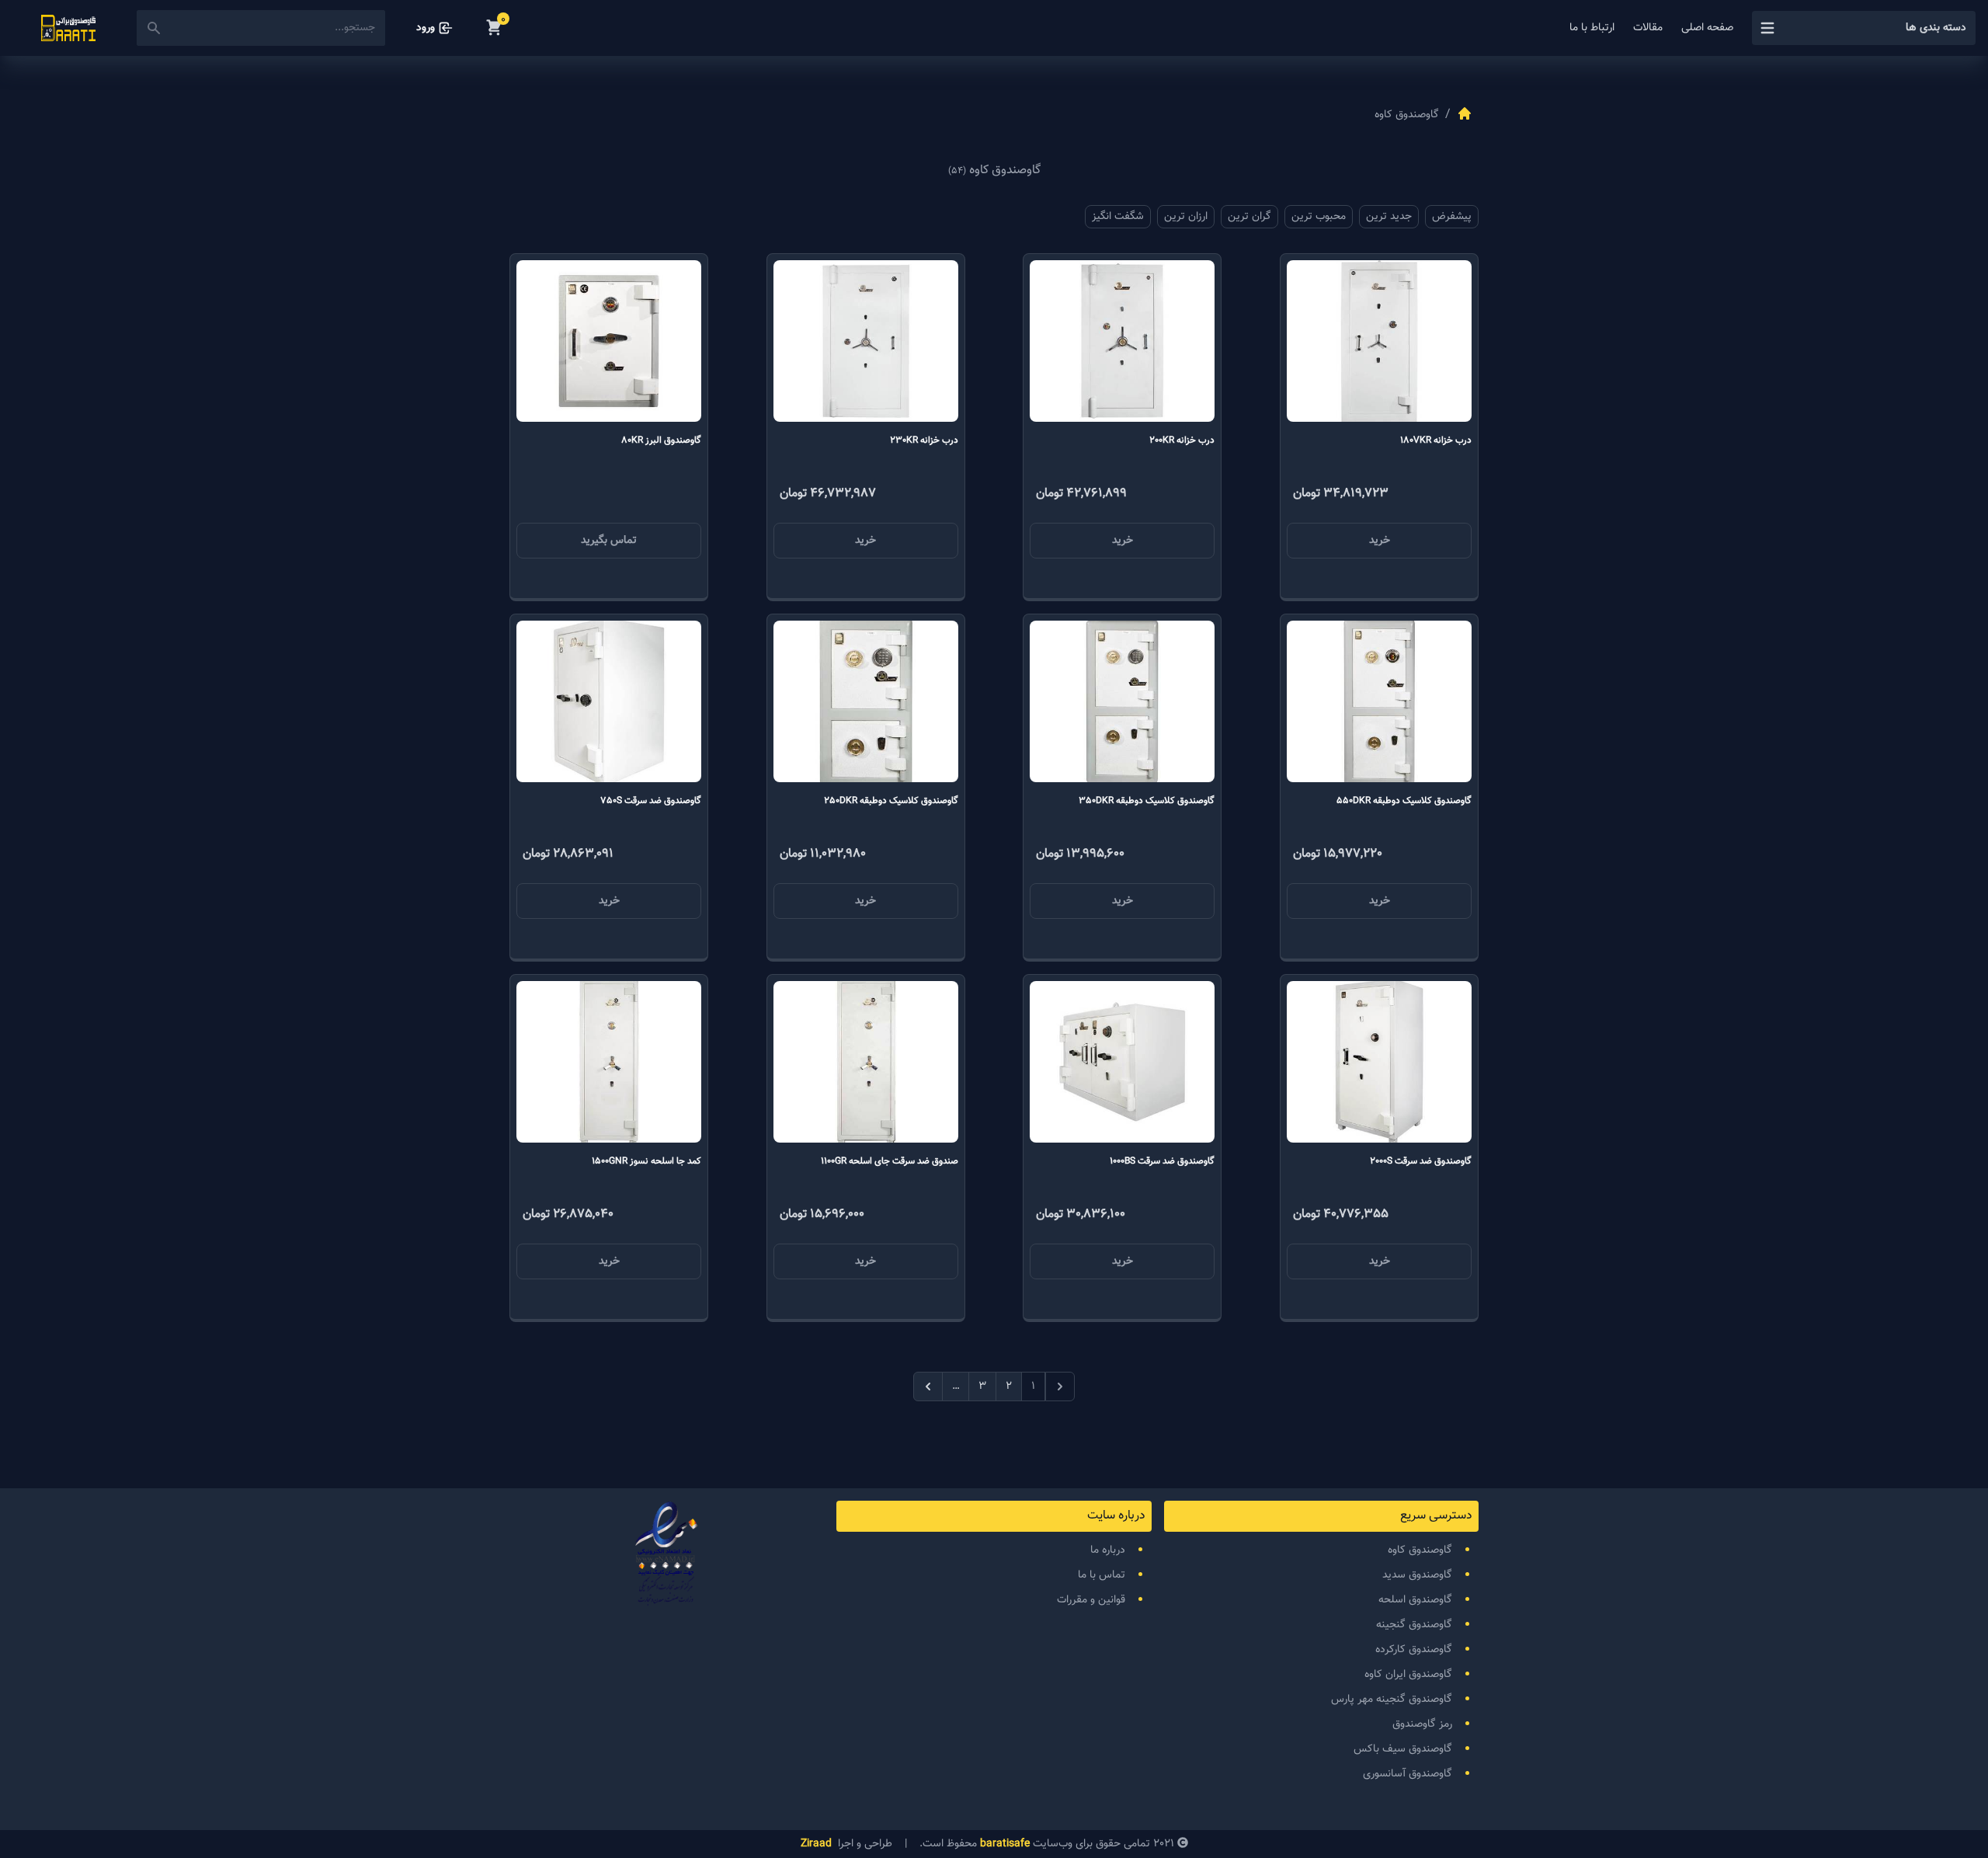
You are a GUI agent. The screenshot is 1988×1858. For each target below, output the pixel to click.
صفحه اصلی (1707, 28)
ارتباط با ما (1592, 28)
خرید (1380, 541)
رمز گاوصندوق (1422, 1724)
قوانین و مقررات (1091, 1600)
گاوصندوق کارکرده (1414, 1650)
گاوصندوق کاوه (1420, 1550)
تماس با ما (1102, 1575)
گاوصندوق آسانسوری (1408, 1774)
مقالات (1648, 28)
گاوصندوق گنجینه (1414, 1625)
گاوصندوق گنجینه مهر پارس (1392, 1700)
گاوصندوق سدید (1417, 1575)
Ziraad (816, 1844)
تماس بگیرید (609, 541)
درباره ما (1108, 1550)
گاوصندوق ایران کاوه (1408, 1675)
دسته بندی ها (1936, 28)
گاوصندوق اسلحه (1415, 1600)
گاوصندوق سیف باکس (1403, 1749)
